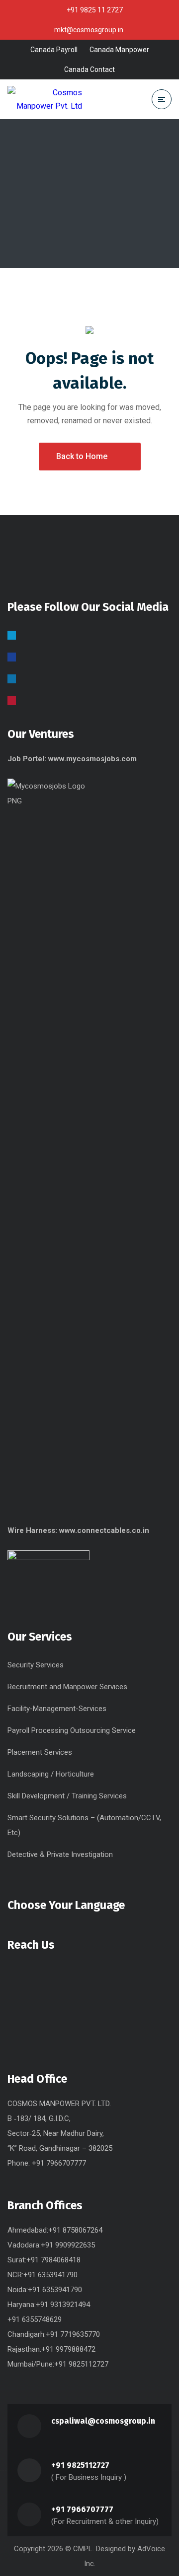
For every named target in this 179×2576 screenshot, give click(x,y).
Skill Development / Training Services (67, 1796)
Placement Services (40, 1752)
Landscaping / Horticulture (51, 1774)
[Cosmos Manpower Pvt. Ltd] (45, 99)
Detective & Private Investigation (60, 1854)
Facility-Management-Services (57, 1709)
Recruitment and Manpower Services (67, 1687)
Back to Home (82, 456)
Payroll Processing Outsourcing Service (72, 1730)
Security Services (36, 1665)
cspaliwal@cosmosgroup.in (103, 2421)
